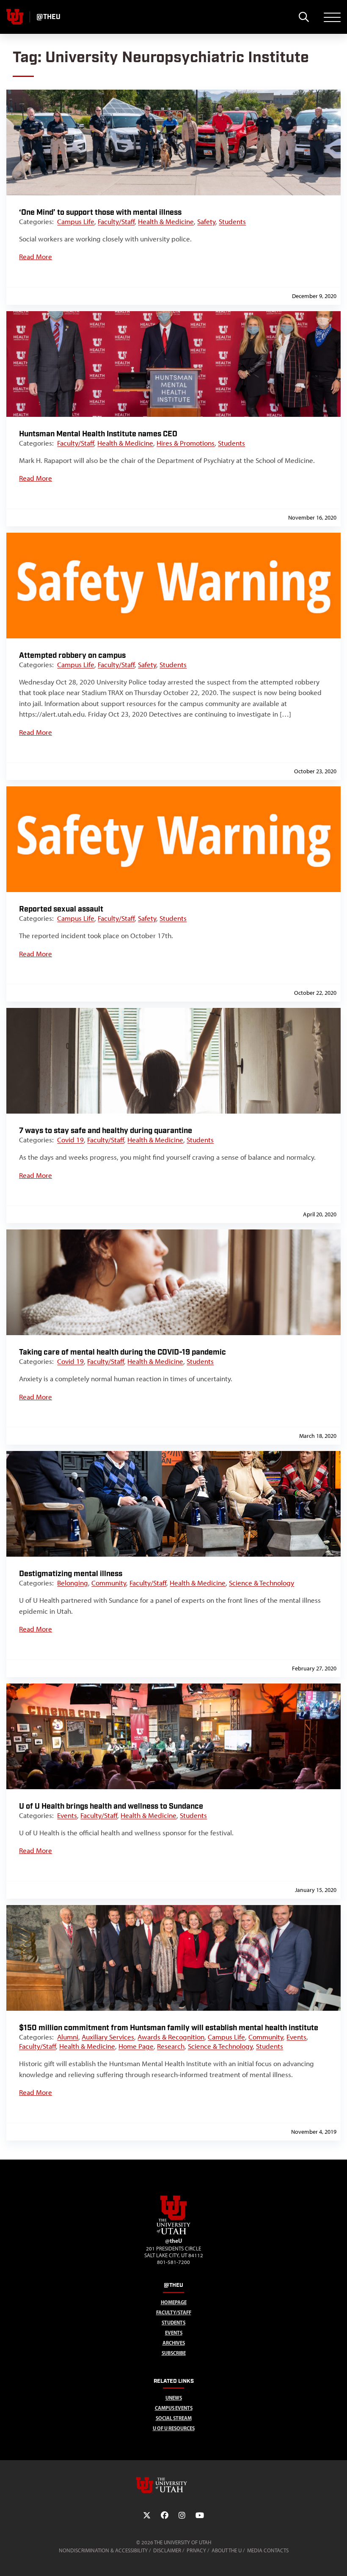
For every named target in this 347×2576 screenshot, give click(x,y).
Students (232, 222)
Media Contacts (268, 2550)
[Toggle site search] (304, 17)
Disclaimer (167, 2550)
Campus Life (76, 222)
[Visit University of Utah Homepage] (15, 17)
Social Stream (174, 2418)
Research (171, 2046)
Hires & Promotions (186, 443)
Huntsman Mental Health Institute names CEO (98, 434)
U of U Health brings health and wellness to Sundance (111, 1806)
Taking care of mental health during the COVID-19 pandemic (123, 1352)
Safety (206, 222)
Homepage (174, 2302)
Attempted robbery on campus (72, 656)
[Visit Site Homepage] (173, 2233)
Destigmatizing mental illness (71, 1574)
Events (67, 1815)
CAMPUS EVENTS (174, 2408)
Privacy (196, 2550)
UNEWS (174, 2398)
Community (109, 1583)
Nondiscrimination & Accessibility (103, 2550)
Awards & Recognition (171, 2037)
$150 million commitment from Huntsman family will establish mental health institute (169, 2028)
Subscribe (174, 2353)
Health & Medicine (166, 222)
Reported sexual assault (61, 909)
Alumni (68, 2037)
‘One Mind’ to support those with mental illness (100, 212)
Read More (36, 257)
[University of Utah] (173, 2485)
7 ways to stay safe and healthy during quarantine (106, 1131)
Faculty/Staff (116, 222)
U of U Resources (174, 2428)
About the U (227, 2550)
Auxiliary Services (108, 2037)
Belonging (73, 1583)
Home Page (136, 2046)
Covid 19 (70, 1140)
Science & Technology (262, 1583)
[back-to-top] (337, 2559)
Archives (174, 2343)
